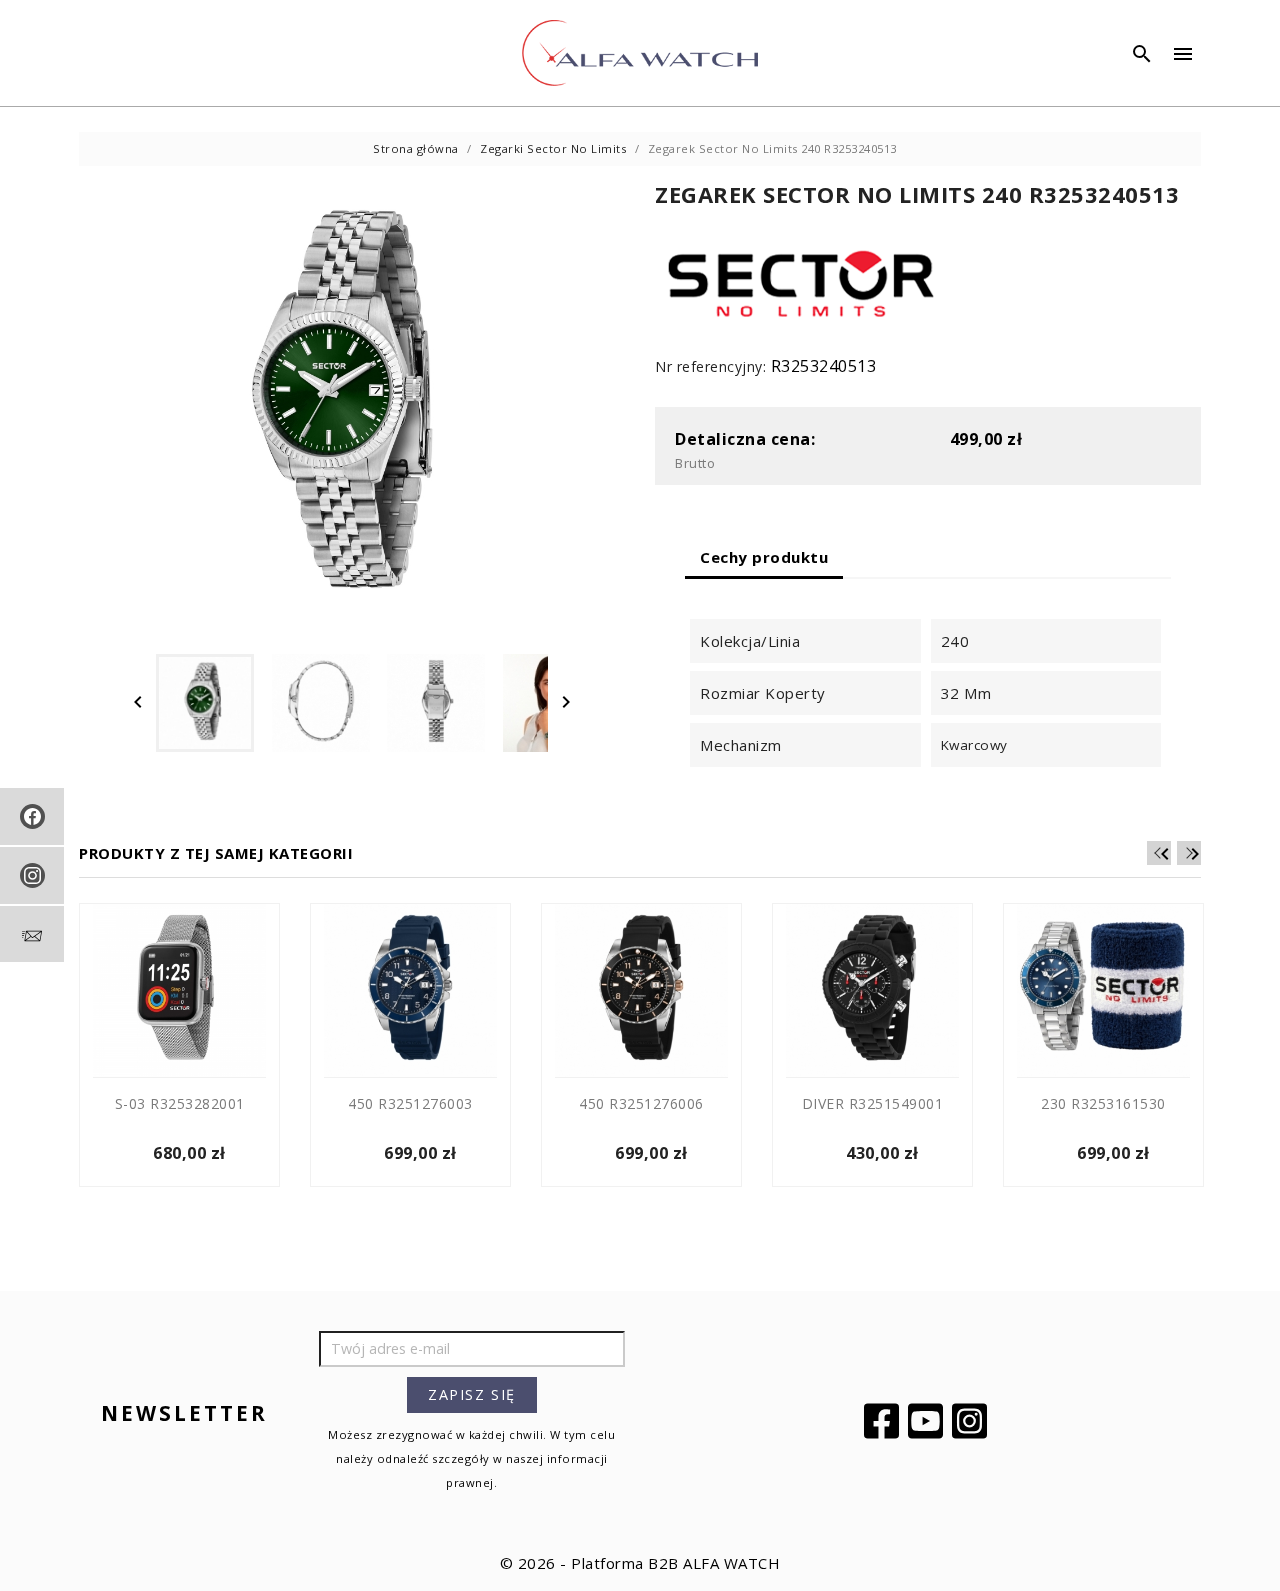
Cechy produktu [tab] (764, 557)
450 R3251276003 (410, 1103)
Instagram (972, 1421)
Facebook (884, 1421)
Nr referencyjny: (710, 366)
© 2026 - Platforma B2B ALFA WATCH (640, 1563)
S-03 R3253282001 (180, 1103)
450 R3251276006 (641, 1103)
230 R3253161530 (1103, 1103)
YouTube (928, 1421)
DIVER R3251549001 (873, 1103)
